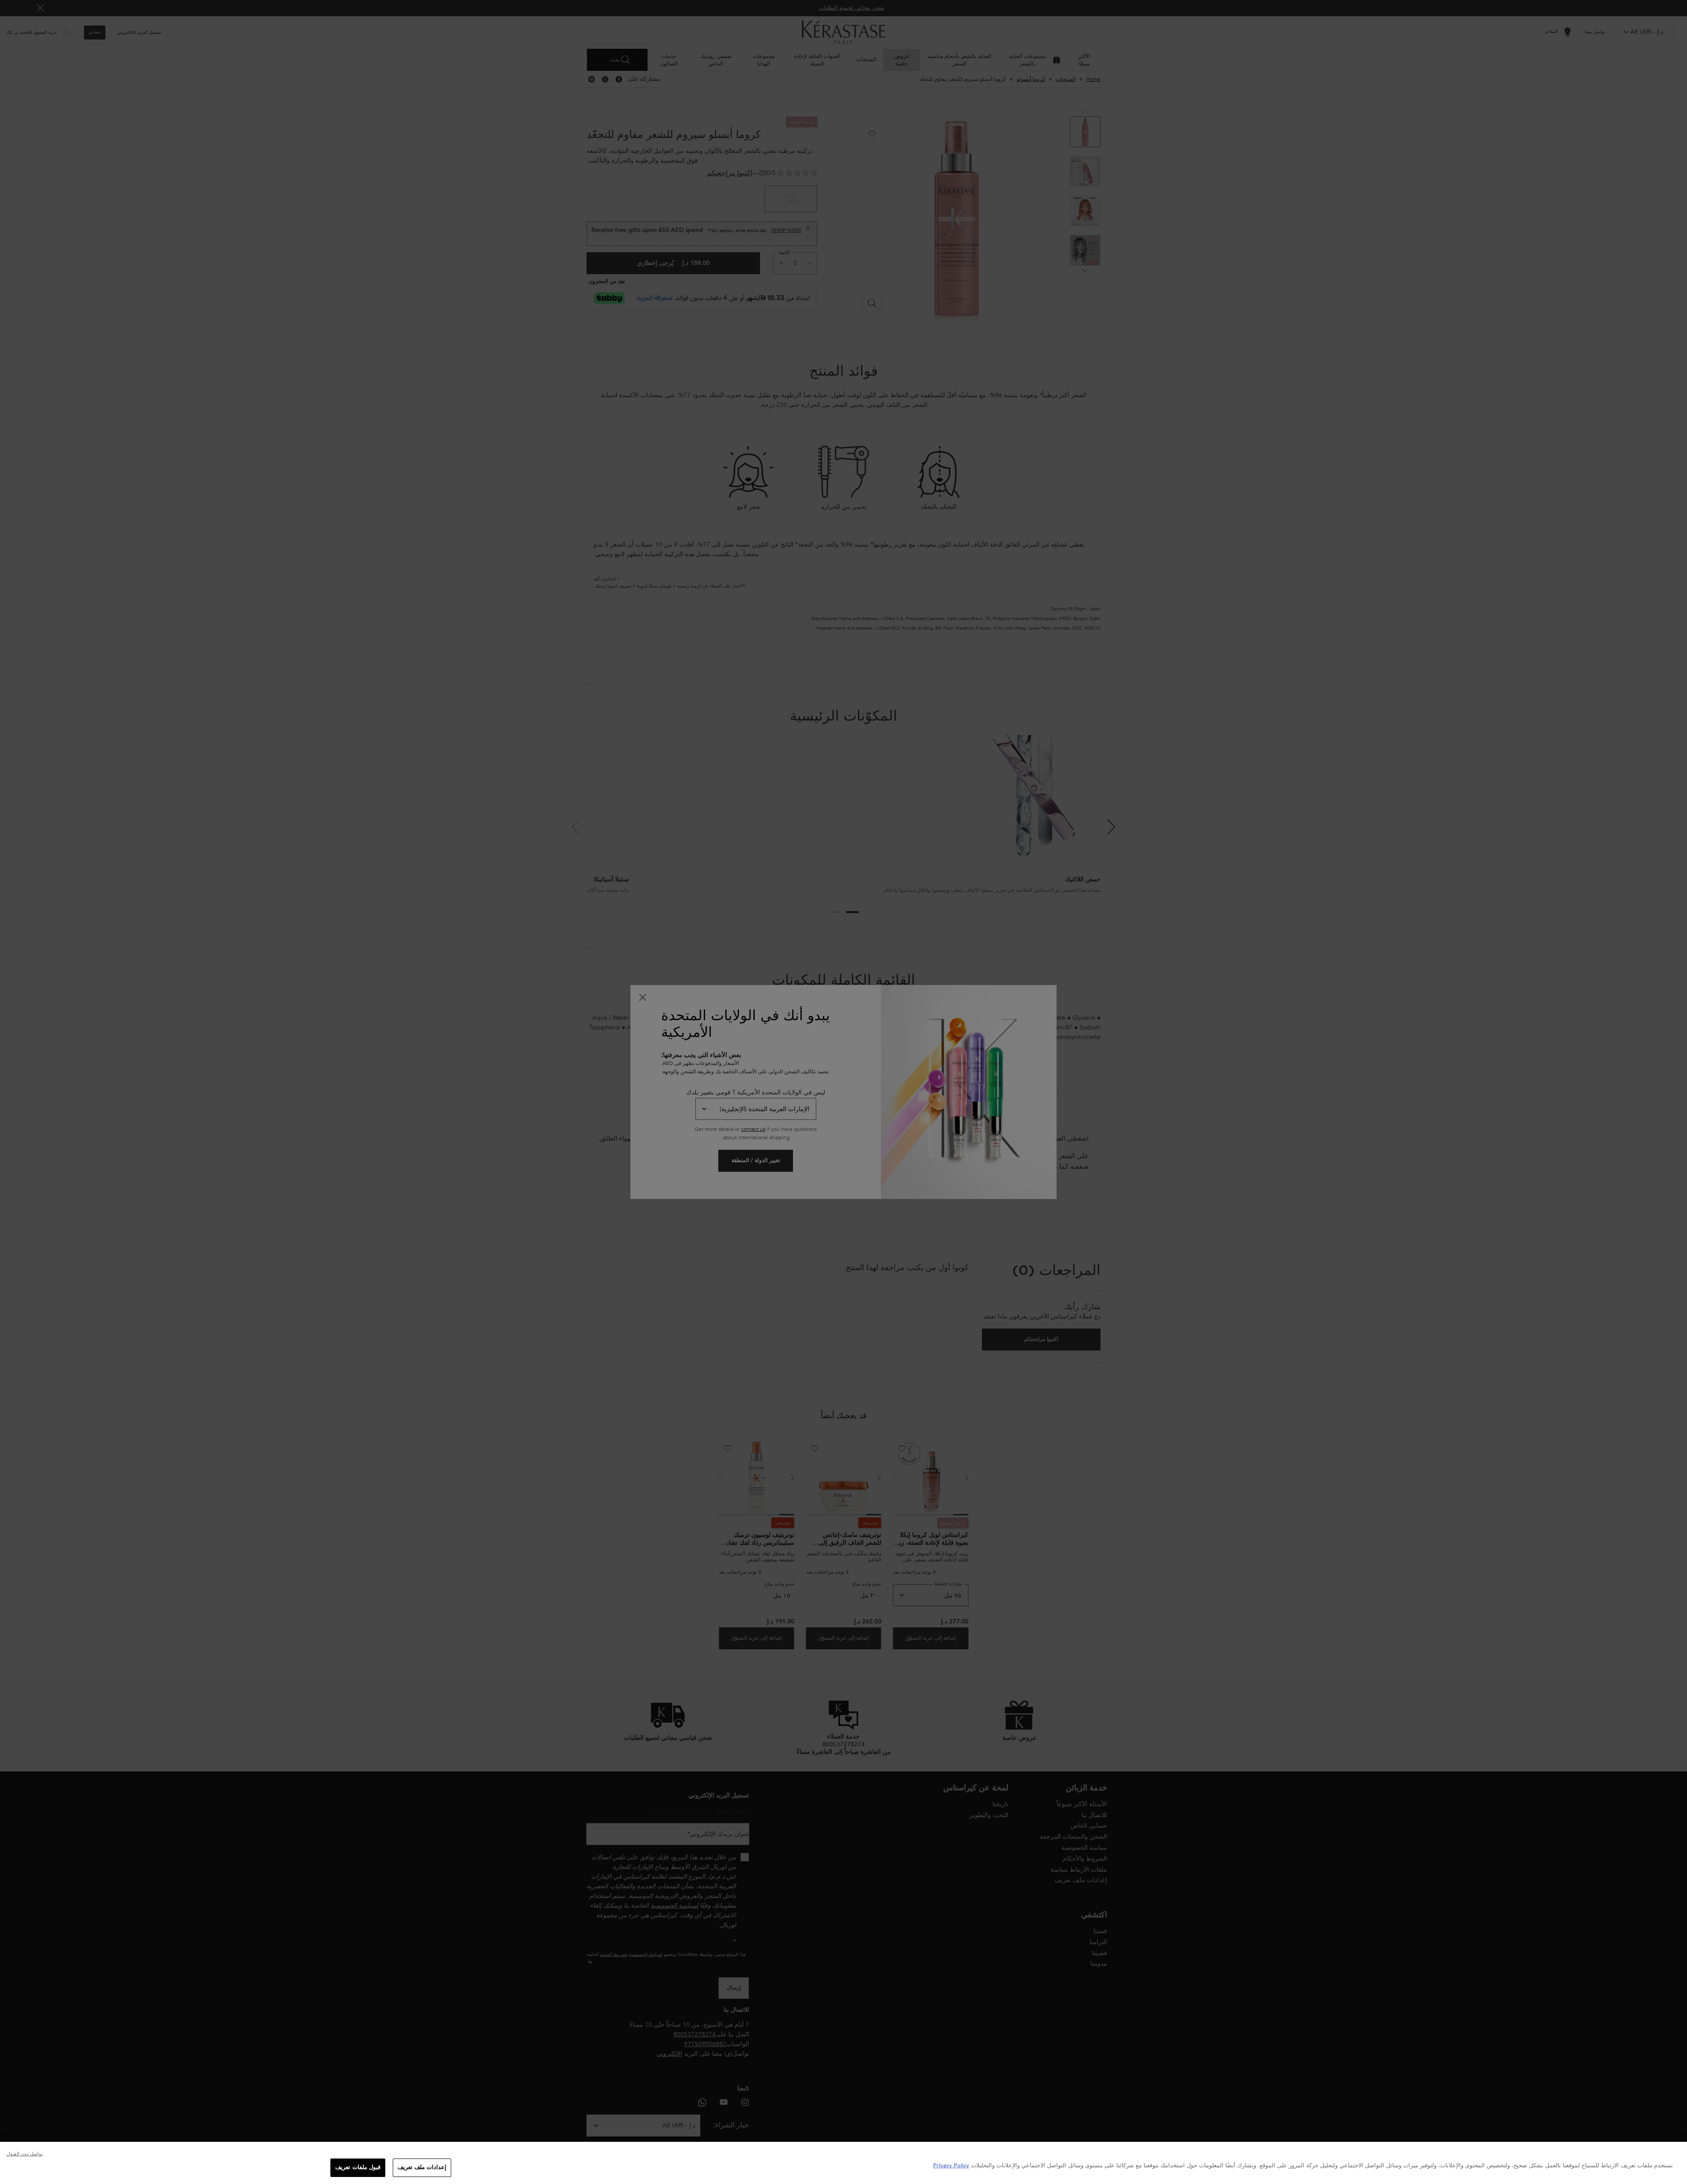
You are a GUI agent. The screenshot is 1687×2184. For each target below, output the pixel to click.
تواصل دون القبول (25, 2154)
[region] (843, 2163)
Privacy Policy (951, 2166)
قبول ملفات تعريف (358, 2167)
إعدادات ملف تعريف (422, 2167)
